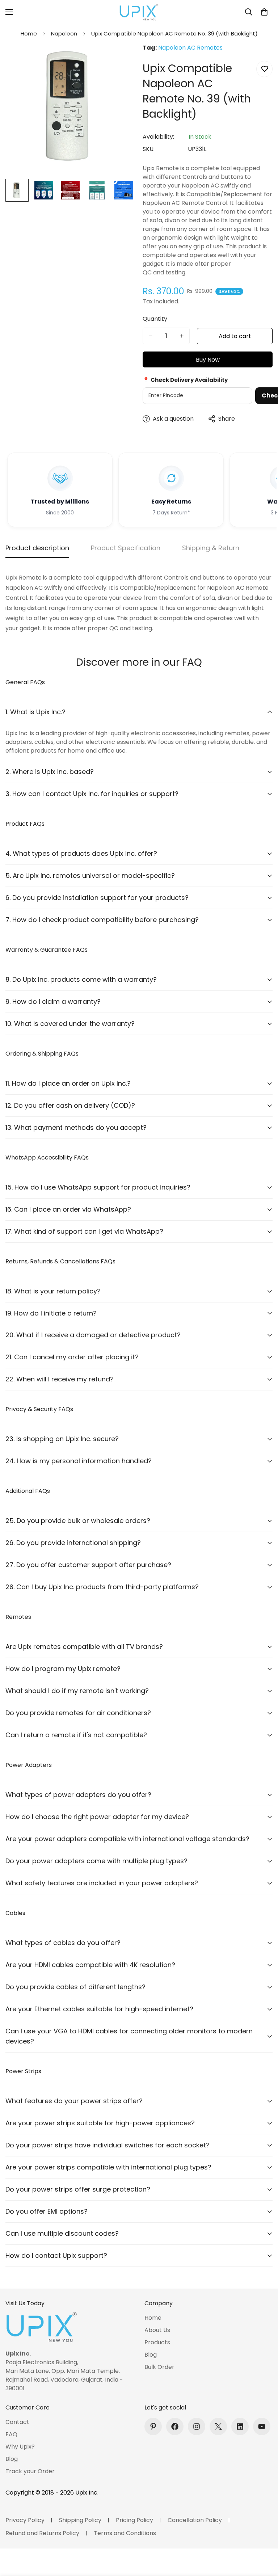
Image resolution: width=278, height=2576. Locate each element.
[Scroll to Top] (264, 2537)
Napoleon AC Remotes (190, 48)
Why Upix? (20, 2447)
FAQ (11, 2434)
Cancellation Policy (195, 2520)
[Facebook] (175, 2426)
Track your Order (30, 2471)
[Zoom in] (120, 59)
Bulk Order (159, 2367)
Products (157, 2342)
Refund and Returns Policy (42, 2533)
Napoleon (64, 33)
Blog (151, 2355)
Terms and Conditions (125, 2533)
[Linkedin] (240, 2426)
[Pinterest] (153, 2426)
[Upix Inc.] (139, 12)
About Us (157, 2330)
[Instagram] (197, 2426)
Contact (17, 2422)
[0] (264, 12)
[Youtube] (262, 2426)
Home (29, 33)
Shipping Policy (80, 2520)
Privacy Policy (25, 2520)
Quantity (155, 319)
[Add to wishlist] (264, 69)
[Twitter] (218, 2426)
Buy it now (208, 359)
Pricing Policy (134, 2520)
